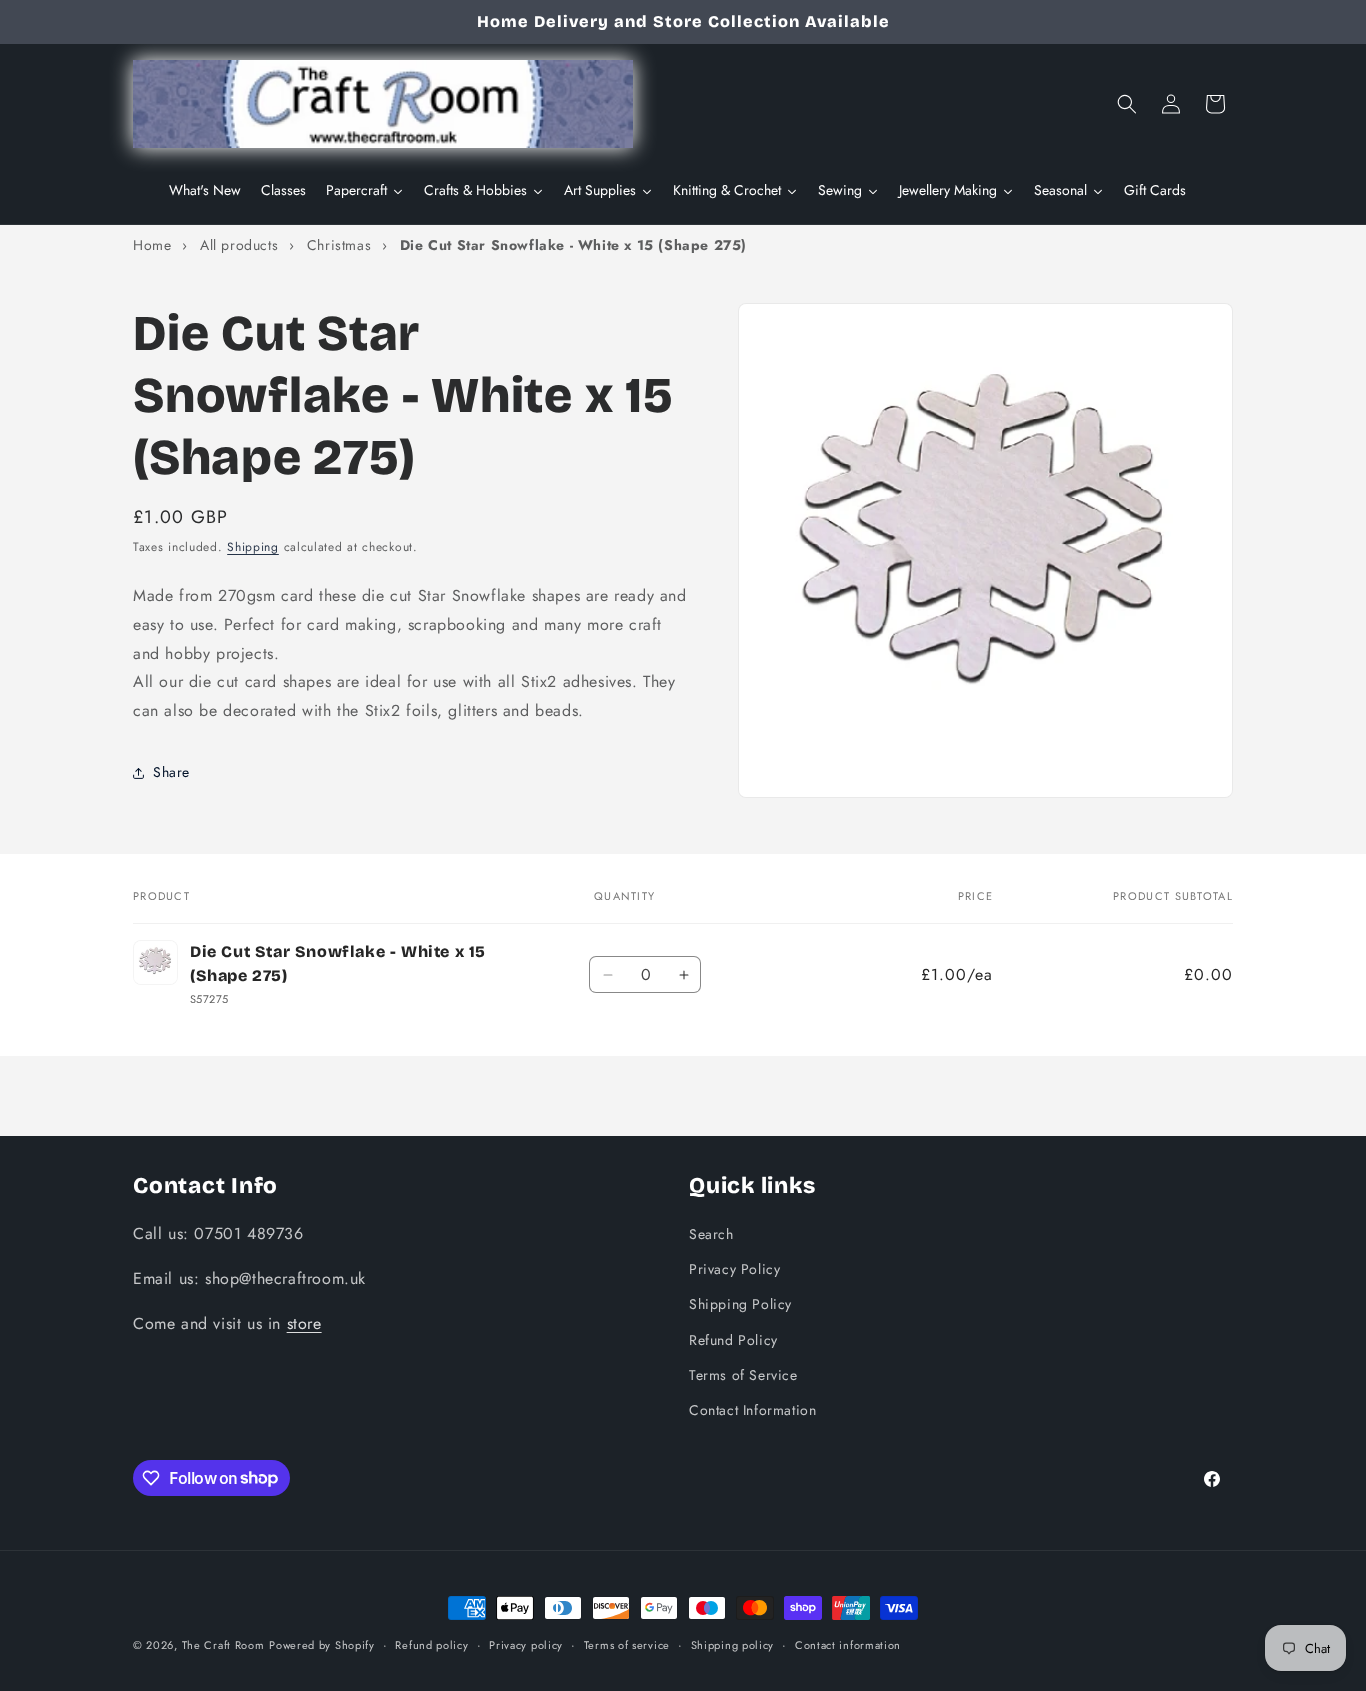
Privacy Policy (734, 1269)
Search (711, 1233)
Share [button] (171, 772)
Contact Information (752, 1409)
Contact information (848, 1644)
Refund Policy (733, 1339)
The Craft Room (223, 1645)
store (304, 1322)
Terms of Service (743, 1374)
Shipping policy (733, 1644)
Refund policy (431, 1644)
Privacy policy (526, 1644)
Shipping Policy (740, 1304)
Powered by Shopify (322, 1645)
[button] (1127, 104)
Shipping (253, 547)
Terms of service (627, 1644)
